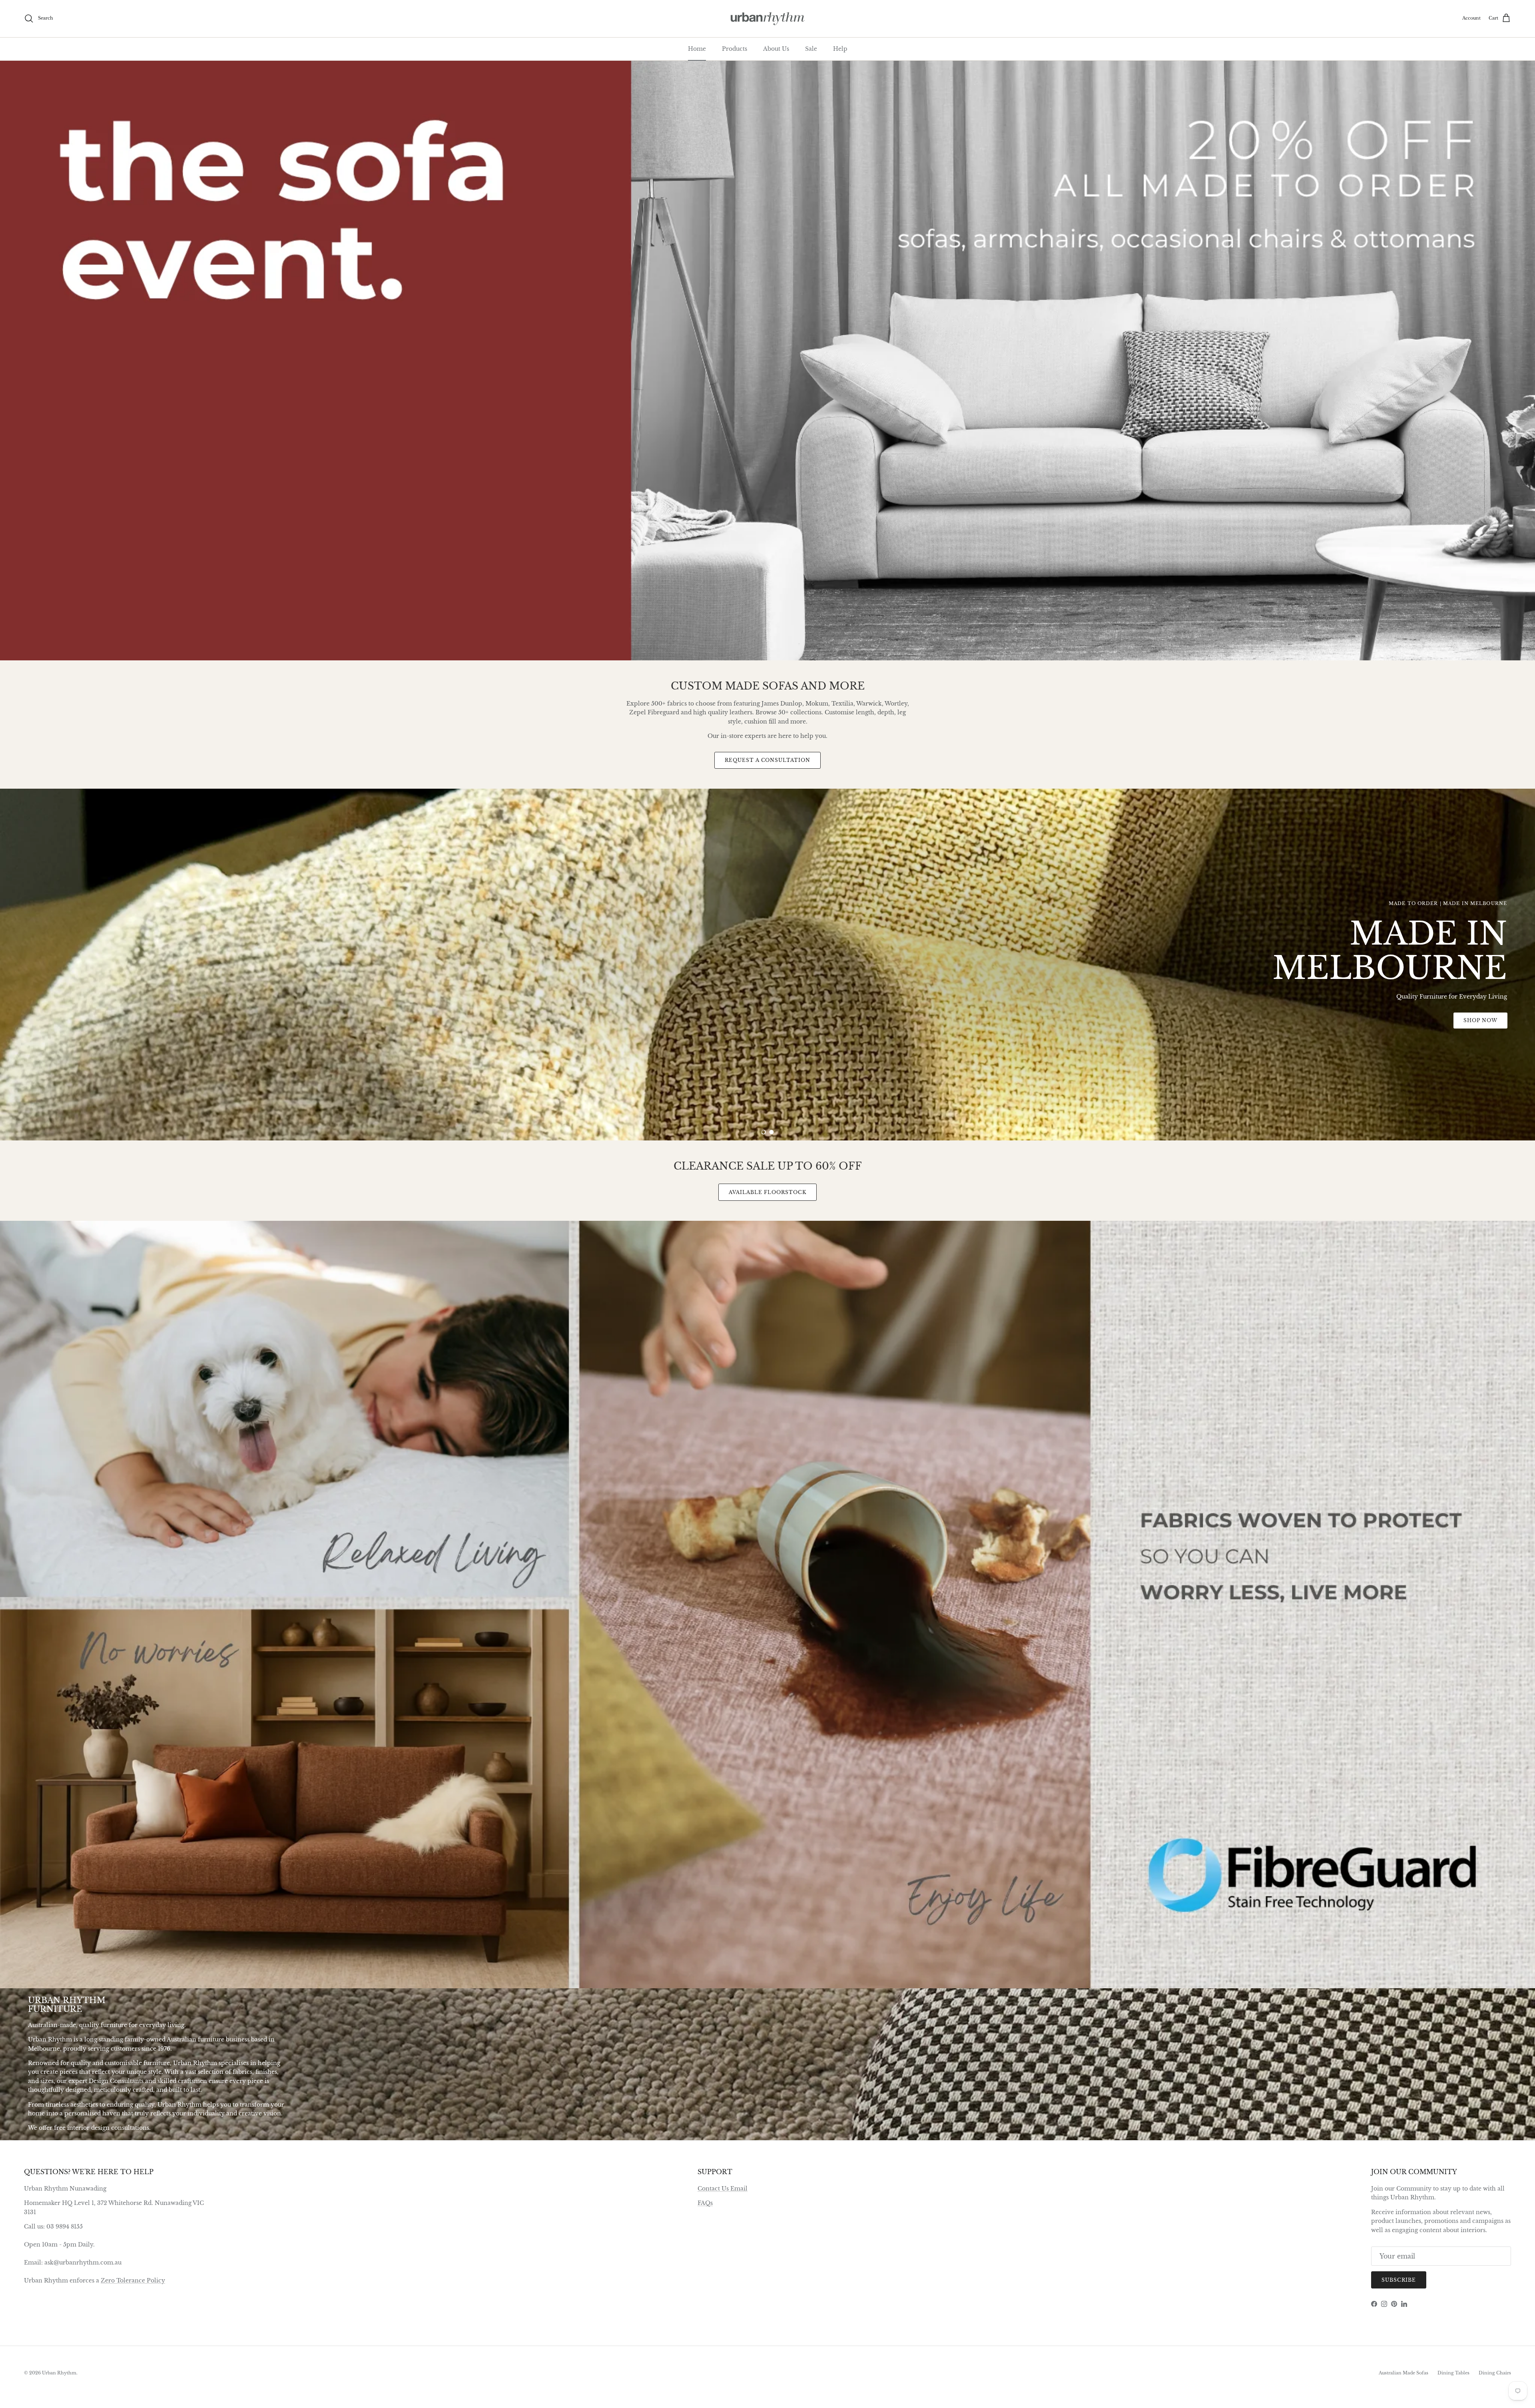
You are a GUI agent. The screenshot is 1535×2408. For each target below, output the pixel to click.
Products (735, 49)
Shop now (768, 1104)
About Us (776, 49)
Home (697, 49)
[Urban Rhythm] (768, 19)
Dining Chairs (1495, 2373)
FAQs (705, 2203)
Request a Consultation (767, 760)
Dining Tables (1453, 2373)
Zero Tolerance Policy (133, 2280)
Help (840, 49)
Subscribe (1399, 2280)
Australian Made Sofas (1403, 2373)
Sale (811, 49)
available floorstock (767, 1192)
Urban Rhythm (59, 2373)
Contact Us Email (723, 2189)
